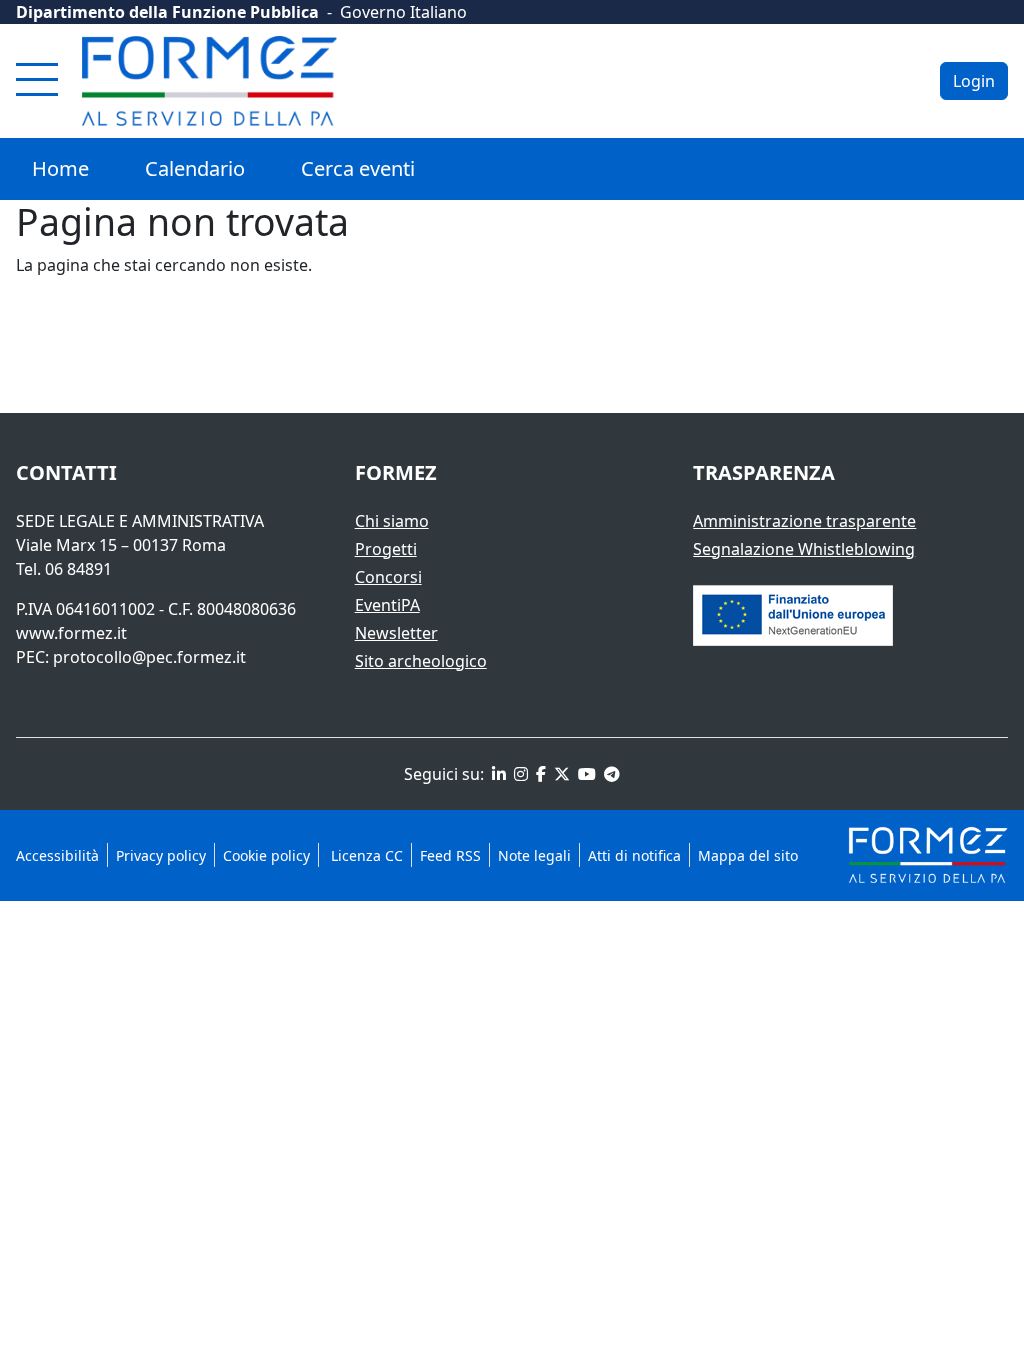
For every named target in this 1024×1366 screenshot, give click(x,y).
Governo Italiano (403, 12)
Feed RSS (450, 855)
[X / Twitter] (560, 774)
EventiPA (387, 605)
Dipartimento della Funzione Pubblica (167, 12)
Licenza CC (365, 855)
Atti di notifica (634, 855)
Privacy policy (161, 855)
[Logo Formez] (209, 81)
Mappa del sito (748, 855)
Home (60, 168)
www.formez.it (71, 633)
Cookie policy (266, 855)
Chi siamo (392, 521)
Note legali (534, 855)
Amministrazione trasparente (804, 521)
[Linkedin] (497, 774)
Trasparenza (764, 472)
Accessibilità (57, 855)
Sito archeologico (421, 661)
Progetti (386, 549)
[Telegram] (610, 774)
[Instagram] (519, 774)
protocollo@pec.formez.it (149, 657)
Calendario (195, 168)
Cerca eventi (358, 168)
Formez (396, 472)
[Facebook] (539, 774)
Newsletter (396, 633)
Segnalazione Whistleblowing (804, 549)
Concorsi (388, 577)
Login (974, 81)
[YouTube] (585, 774)
